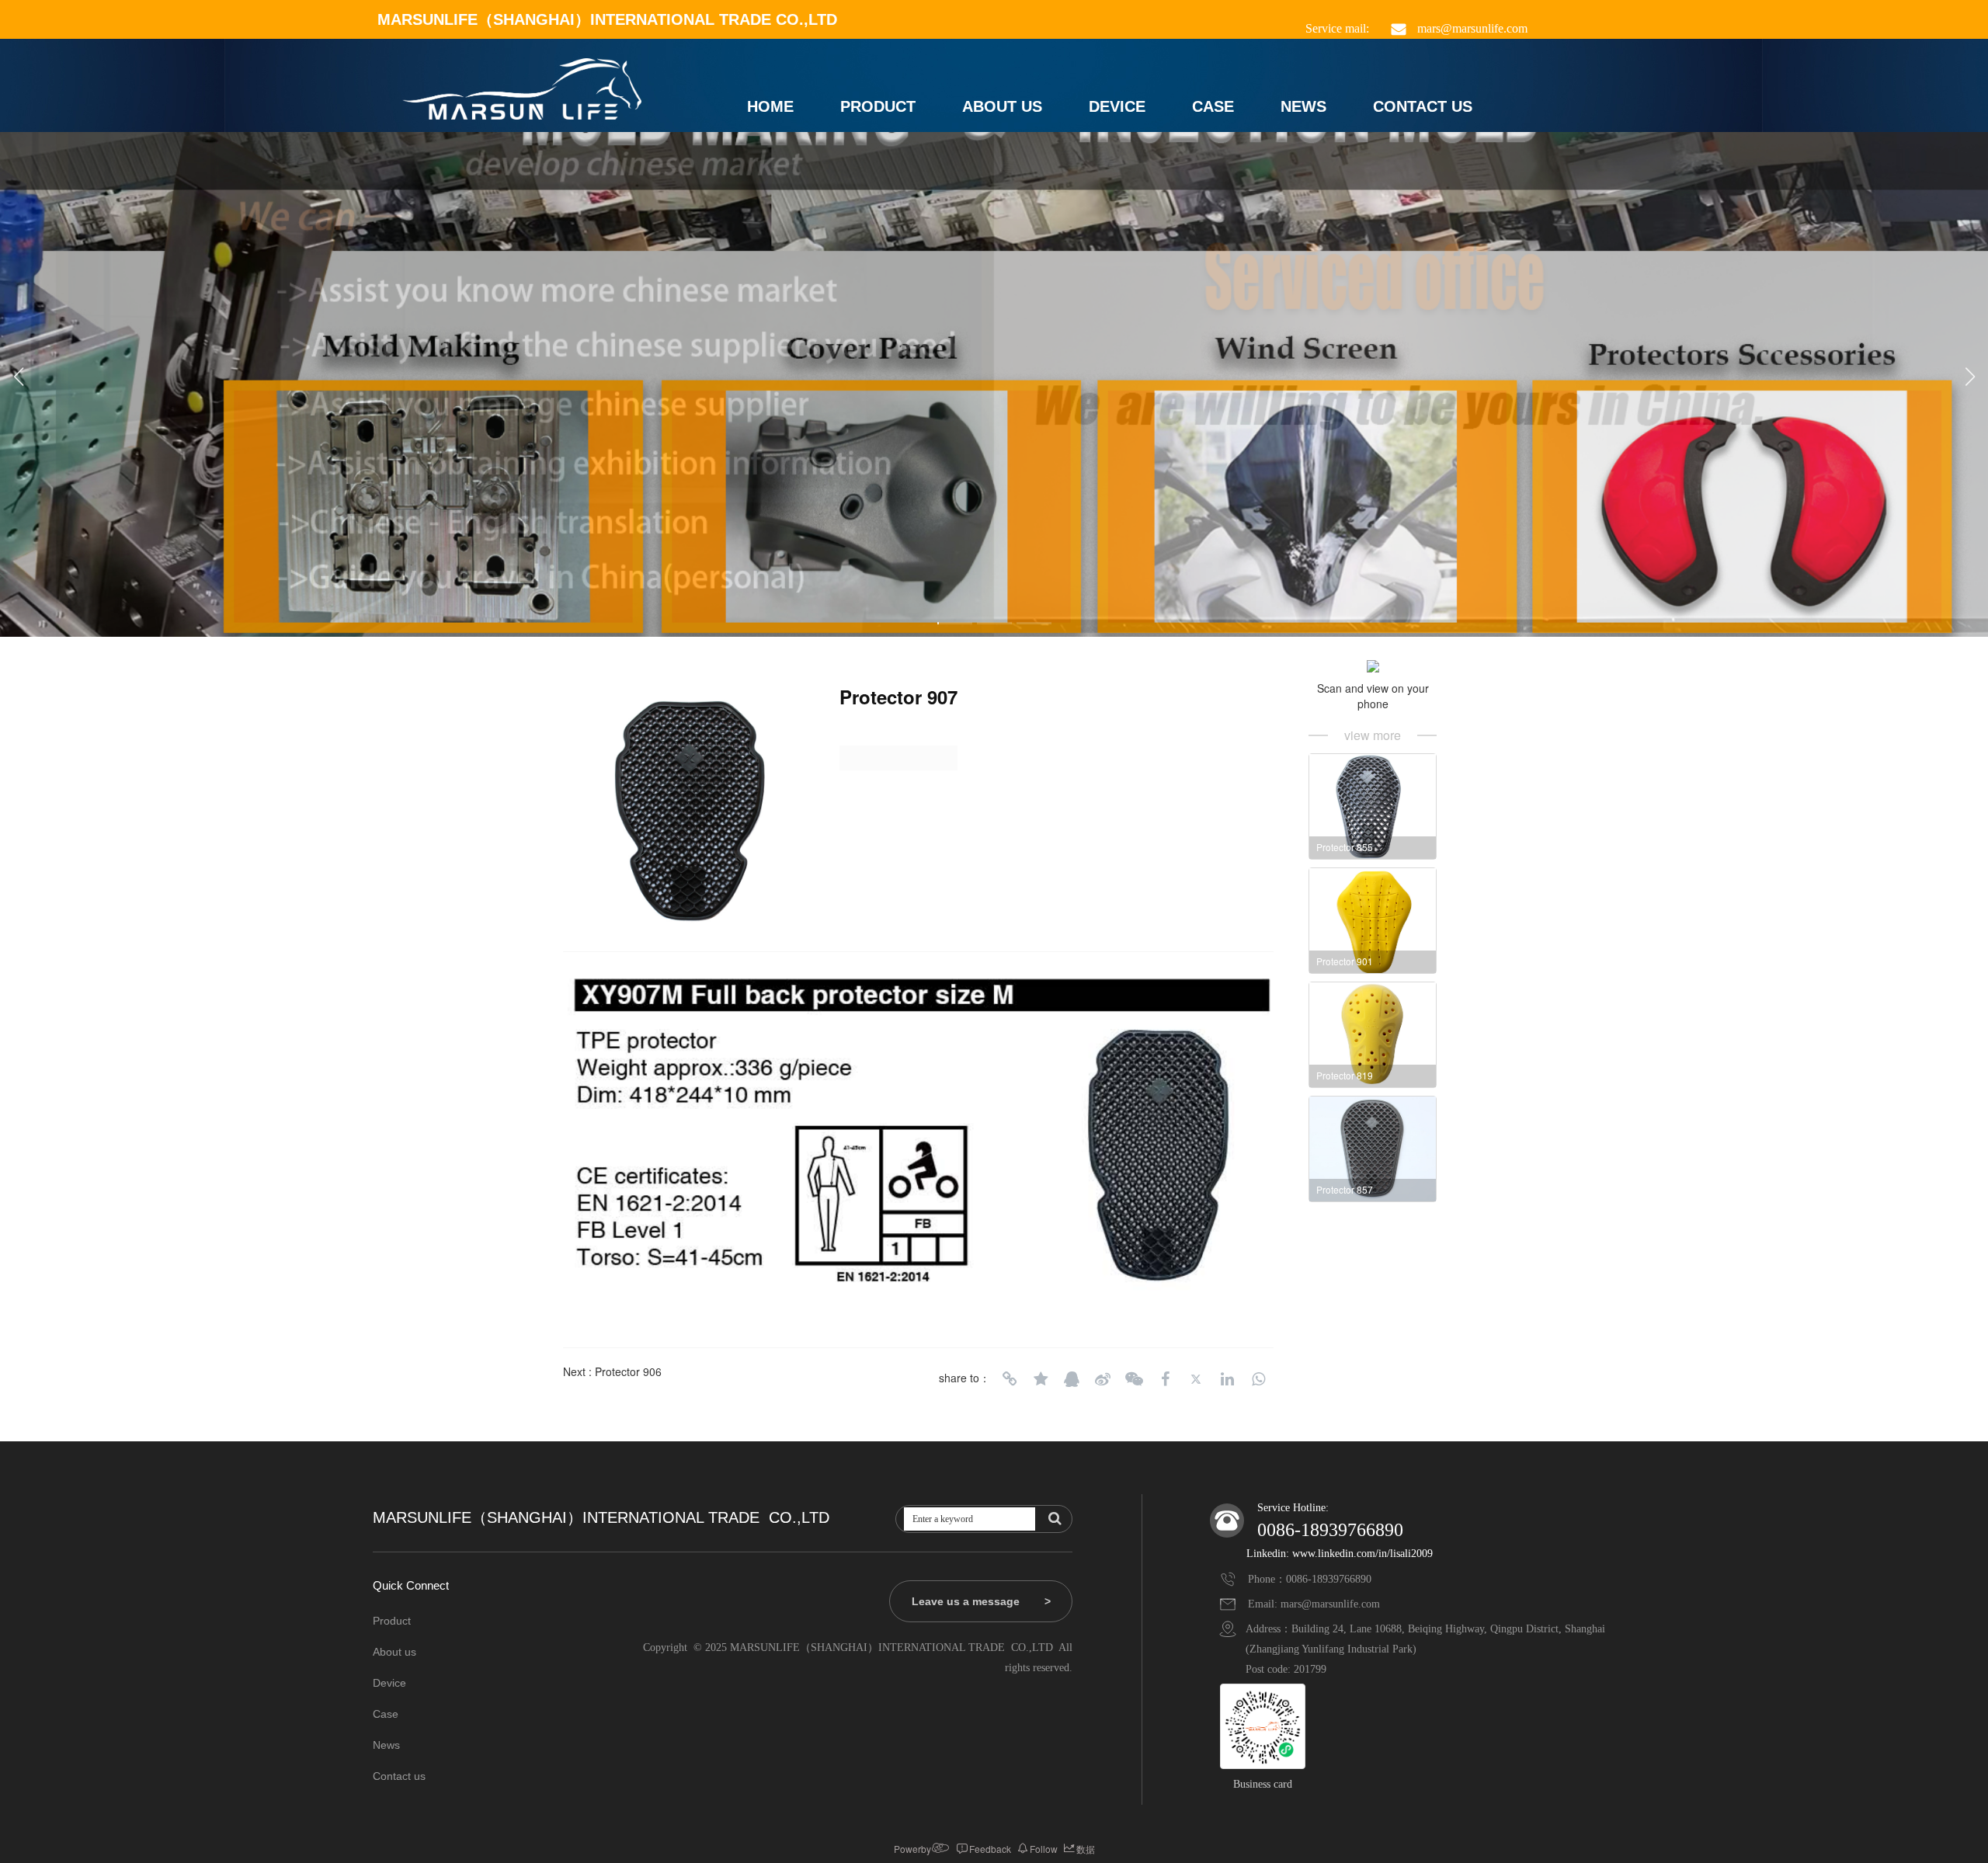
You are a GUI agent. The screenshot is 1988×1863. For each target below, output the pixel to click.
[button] (955, 623)
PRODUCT (878, 106)
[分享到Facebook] (1165, 1379)
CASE (1213, 106)
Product (392, 1621)
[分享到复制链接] (1010, 1379)
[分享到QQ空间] (1041, 1379)
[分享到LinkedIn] (1227, 1379)
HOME (770, 106)
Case (386, 1714)
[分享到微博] (1103, 1379)
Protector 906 (628, 1371)
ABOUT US (1002, 106)
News (386, 1745)
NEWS (1303, 106)
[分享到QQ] (1072, 1379)
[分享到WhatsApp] (1258, 1379)
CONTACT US (1423, 106)
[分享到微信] (1134, 1379)
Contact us (399, 1776)
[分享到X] (1196, 1379)
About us (394, 1652)
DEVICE (1117, 106)
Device (389, 1683)
